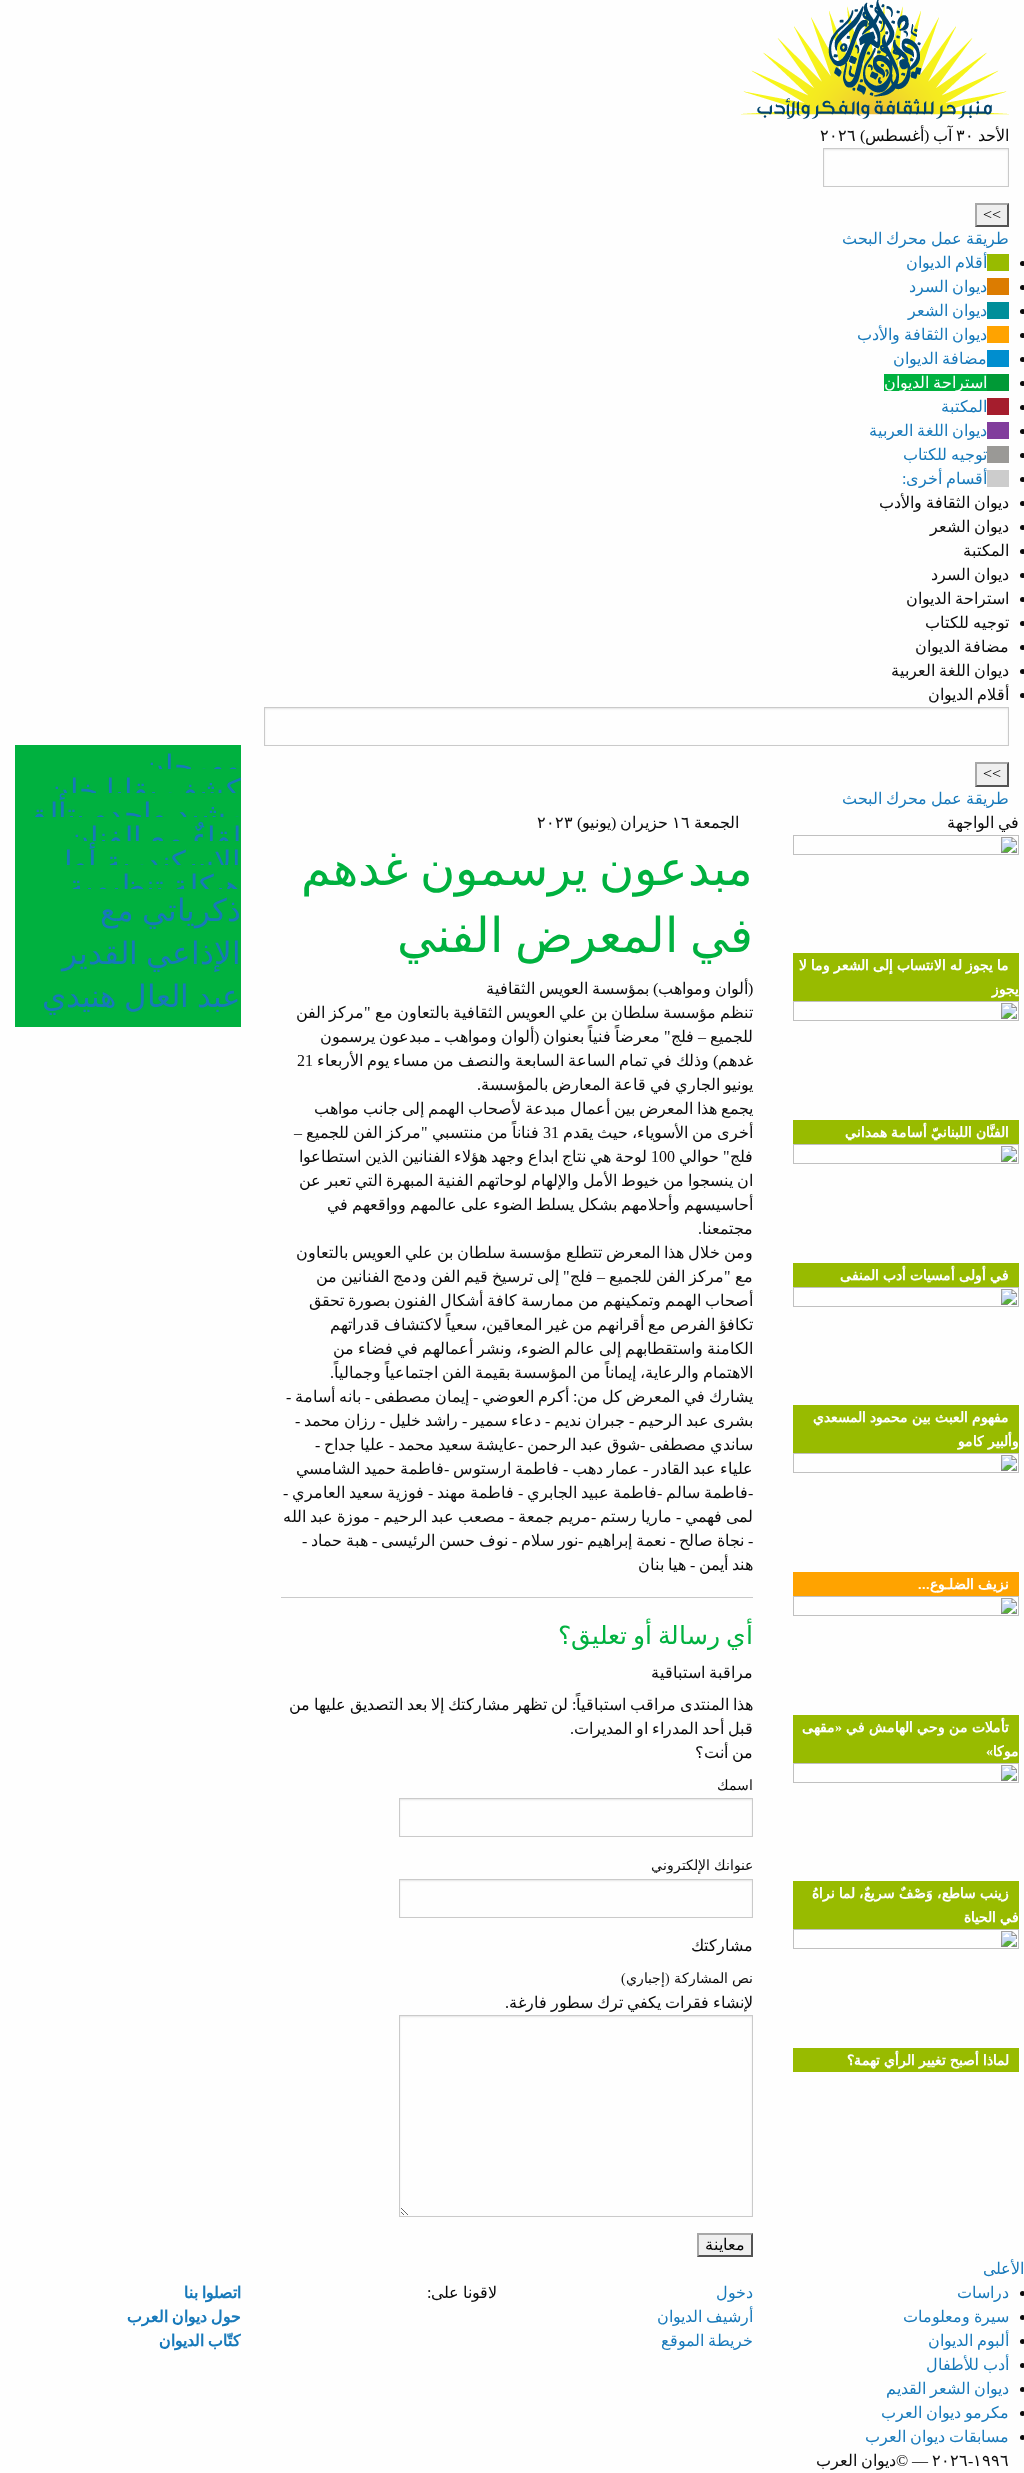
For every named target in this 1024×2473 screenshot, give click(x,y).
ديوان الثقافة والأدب (922, 334)
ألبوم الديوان (968, 2340)
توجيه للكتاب (945, 454)
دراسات (983, 2292)
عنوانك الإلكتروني (702, 1865)
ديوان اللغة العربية (928, 430)
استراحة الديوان (935, 382)
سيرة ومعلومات (956, 2316)
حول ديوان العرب (184, 2316)
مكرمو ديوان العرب (945, 2412)
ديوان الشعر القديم (947, 2388)
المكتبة (964, 406)
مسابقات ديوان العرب (937, 2436)
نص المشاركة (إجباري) (687, 1978)
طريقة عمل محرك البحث (925, 238)
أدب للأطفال (967, 2364)
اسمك (735, 1785)
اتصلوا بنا (212, 2292)
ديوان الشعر (947, 310)
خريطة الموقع (707, 2340)
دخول (734, 2292)
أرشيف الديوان (705, 2316)
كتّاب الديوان (200, 2340)
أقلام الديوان (946, 262)
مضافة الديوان (940, 358)
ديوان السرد (948, 286)
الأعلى (1003, 2268)
